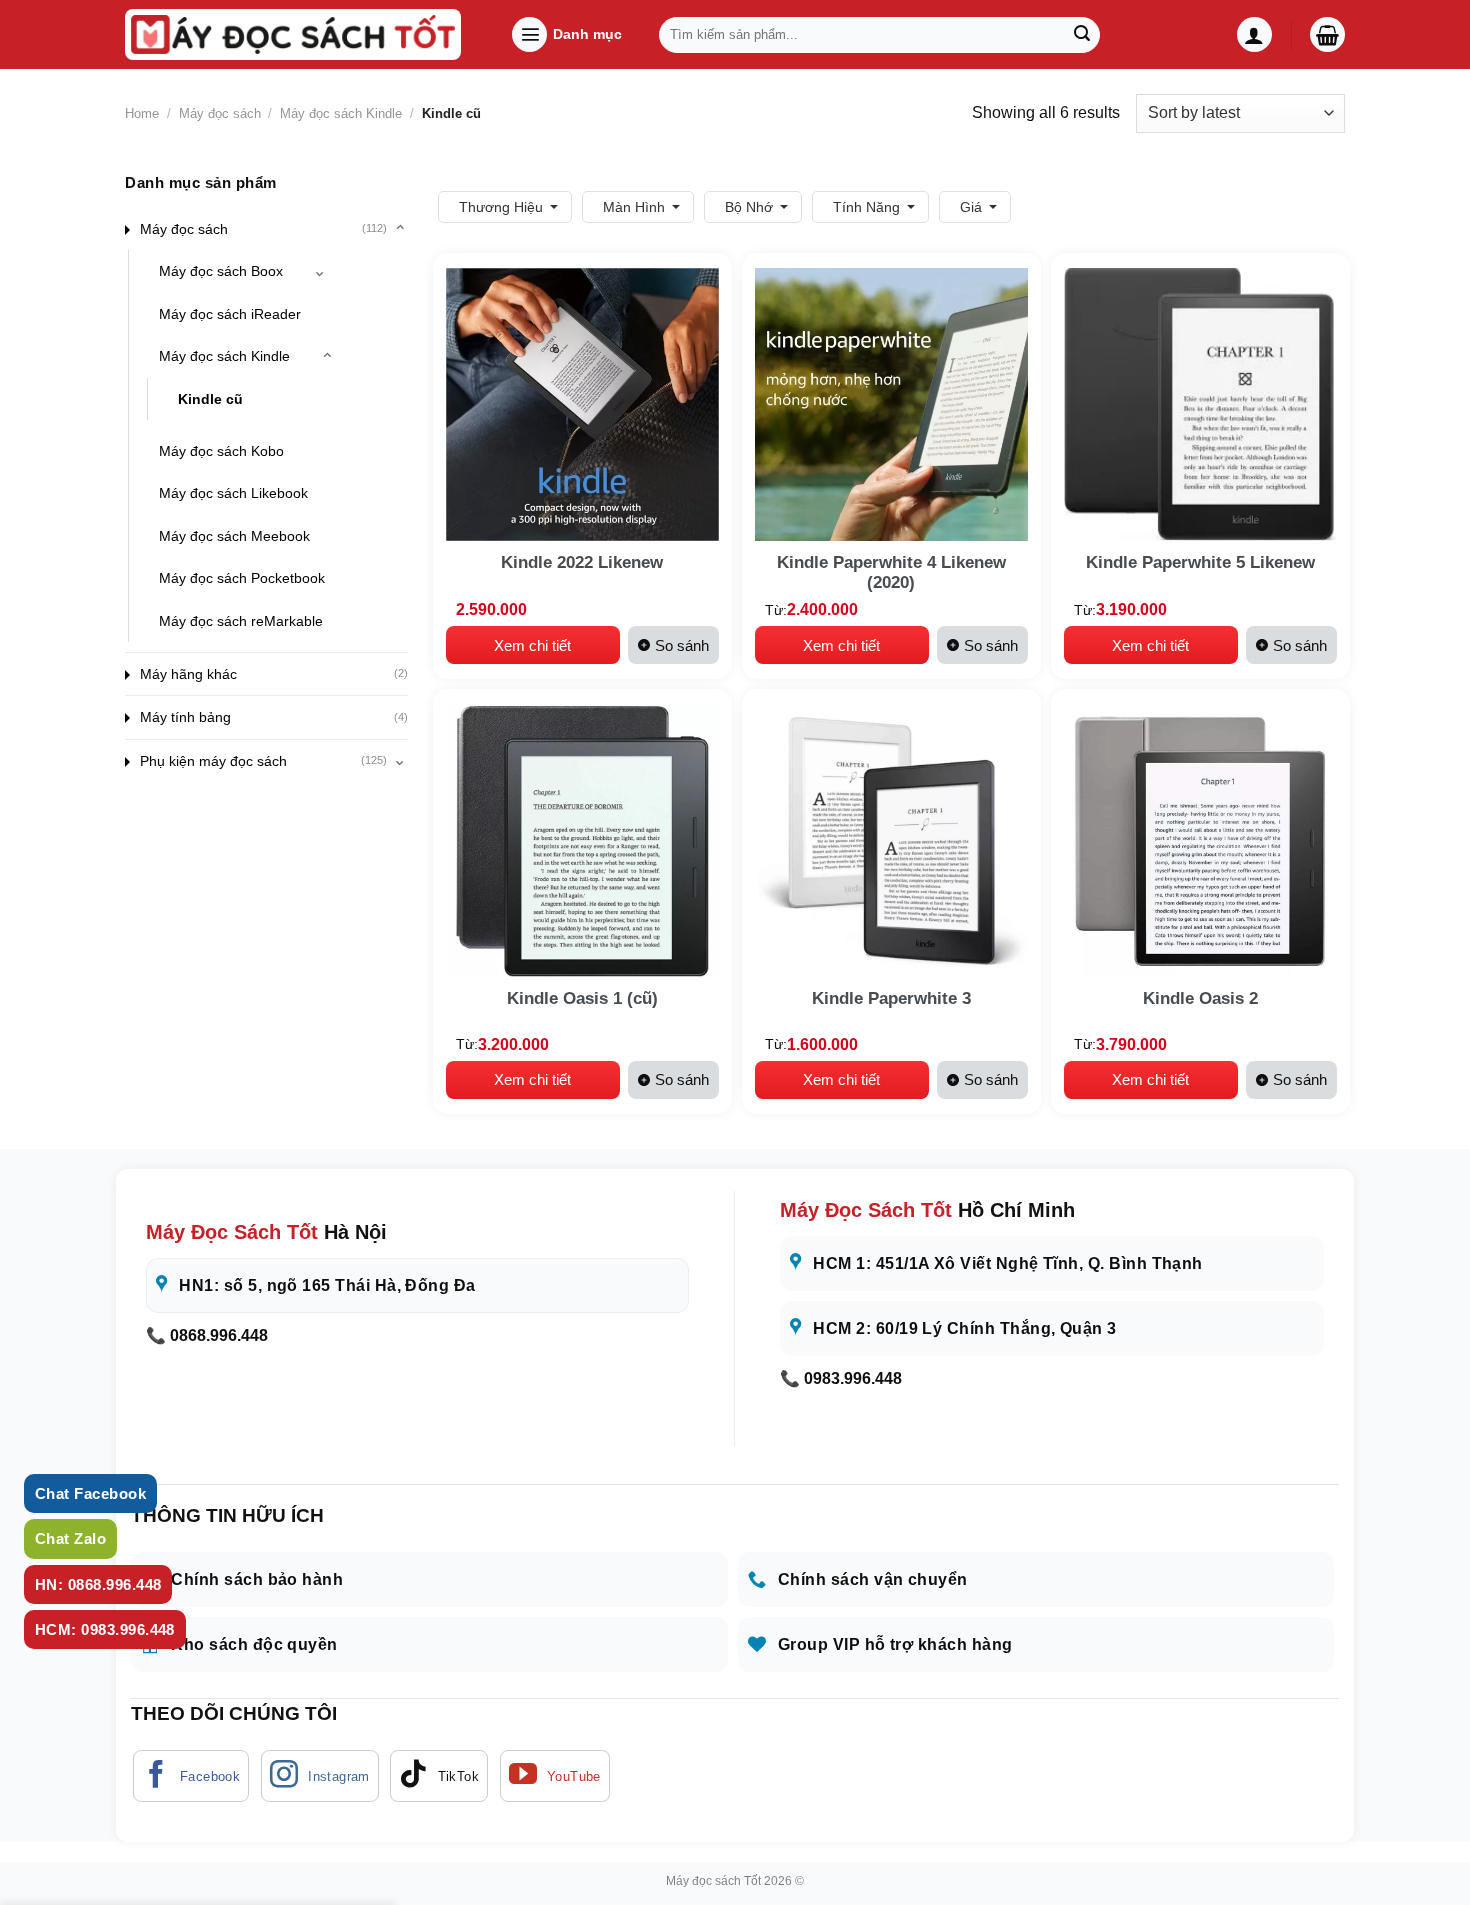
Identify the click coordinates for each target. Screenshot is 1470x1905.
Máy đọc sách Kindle (341, 113)
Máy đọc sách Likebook (233, 493)
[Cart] (1327, 34)
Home (142, 113)
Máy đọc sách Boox (221, 271)
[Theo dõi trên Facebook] (191, 1776)
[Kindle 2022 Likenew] (582, 404)
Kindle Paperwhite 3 (891, 998)
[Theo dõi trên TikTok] (439, 1776)
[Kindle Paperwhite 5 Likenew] (1200, 404)
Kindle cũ (210, 398)
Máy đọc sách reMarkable (241, 620)
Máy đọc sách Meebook (234, 536)
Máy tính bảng (185, 717)
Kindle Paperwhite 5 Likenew (1200, 562)
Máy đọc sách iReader (230, 314)
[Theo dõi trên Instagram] (320, 1776)
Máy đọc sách (220, 113)
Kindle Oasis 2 (1200, 998)
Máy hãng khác (188, 674)
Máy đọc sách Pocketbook (242, 578)
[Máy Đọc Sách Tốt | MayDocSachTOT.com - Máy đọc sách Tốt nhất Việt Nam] (293, 34)
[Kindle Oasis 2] (1200, 840)
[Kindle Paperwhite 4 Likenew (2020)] (891, 404)
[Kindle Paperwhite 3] (891, 840)
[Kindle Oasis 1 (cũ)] (582, 840)
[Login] (1254, 34)
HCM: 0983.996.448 (105, 1629)
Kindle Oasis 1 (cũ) (582, 998)
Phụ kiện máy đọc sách (213, 761)
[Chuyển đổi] (400, 229)
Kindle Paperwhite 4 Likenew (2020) (891, 572)
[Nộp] (1082, 35)
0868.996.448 (219, 1335)
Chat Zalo (70, 1538)
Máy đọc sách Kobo (221, 451)
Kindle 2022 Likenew (582, 562)
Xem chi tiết (532, 645)
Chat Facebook (90, 1493)
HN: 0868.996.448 (98, 1584)
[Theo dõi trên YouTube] (555, 1776)
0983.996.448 (853, 1378)
